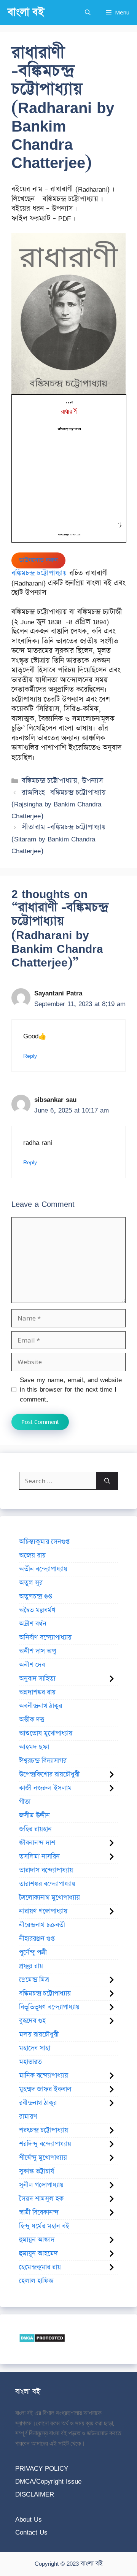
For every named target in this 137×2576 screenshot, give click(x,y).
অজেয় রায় (32, 1555)
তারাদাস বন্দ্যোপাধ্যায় (46, 1870)
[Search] (107, 1481)
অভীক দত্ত (32, 1720)
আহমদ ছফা (34, 1747)
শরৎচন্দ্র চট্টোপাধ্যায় (44, 2130)
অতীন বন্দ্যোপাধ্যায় (43, 1569)
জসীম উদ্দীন (34, 1816)
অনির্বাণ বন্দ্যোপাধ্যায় (45, 1638)
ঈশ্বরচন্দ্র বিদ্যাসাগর (43, 1761)
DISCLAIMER (35, 2494)
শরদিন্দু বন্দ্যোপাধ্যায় (45, 2144)
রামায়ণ (28, 2117)
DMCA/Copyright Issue (48, 2481)
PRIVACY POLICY (42, 2468)
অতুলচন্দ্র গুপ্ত (35, 1597)
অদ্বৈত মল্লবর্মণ (37, 1610)
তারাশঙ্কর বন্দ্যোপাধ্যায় (47, 1884)
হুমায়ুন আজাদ (37, 2240)
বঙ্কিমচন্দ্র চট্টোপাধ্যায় (39, 573)
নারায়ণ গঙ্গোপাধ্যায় (43, 1911)
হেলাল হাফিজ (36, 2281)
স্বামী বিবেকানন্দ (39, 2213)
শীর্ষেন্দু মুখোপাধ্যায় (43, 2158)
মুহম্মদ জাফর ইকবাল (45, 2089)
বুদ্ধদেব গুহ (32, 2021)
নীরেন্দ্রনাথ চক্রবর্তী (42, 1925)
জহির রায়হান (35, 1829)
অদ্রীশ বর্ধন (33, 1624)
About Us (29, 2519)
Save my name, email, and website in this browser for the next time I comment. (71, 1390)
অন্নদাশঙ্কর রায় (37, 1692)
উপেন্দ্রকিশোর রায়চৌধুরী (49, 1774)
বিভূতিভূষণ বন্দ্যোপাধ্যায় (49, 2007)
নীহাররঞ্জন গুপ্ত (37, 1939)
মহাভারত (30, 2062)
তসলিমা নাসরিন (39, 1857)
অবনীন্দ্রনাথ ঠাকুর (41, 1706)
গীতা (25, 1802)
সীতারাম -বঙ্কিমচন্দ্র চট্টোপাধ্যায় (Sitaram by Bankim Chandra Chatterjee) (59, 839)
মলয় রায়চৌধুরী (39, 2035)
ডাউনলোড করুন (38, 560)
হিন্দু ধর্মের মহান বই (44, 2226)
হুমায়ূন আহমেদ (38, 2254)
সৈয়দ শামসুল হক (41, 2199)
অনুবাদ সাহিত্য (37, 1679)
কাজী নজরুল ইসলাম (45, 1788)
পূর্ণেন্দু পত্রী (33, 1952)
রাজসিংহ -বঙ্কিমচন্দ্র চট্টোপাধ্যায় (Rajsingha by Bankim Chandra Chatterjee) (59, 804)
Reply (30, 1056)
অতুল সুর (31, 1583)
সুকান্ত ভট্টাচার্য (37, 2171)
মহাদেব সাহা (35, 2048)
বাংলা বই (26, 12)
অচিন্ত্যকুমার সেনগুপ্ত (44, 1542)
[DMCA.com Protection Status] (42, 2340)
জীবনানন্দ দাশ (37, 1843)
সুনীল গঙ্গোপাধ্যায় (41, 2185)
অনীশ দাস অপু (37, 1651)
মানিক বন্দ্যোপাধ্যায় (44, 2076)
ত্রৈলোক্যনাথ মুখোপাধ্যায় (49, 1898)
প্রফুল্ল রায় (31, 1966)
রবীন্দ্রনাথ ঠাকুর (38, 2103)
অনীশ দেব (32, 1665)
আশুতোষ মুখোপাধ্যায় (46, 1733)
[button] (88, 12)
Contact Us (31, 2532)
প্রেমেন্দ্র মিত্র (34, 1980)
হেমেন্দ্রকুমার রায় (40, 2267)
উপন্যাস (92, 781)
